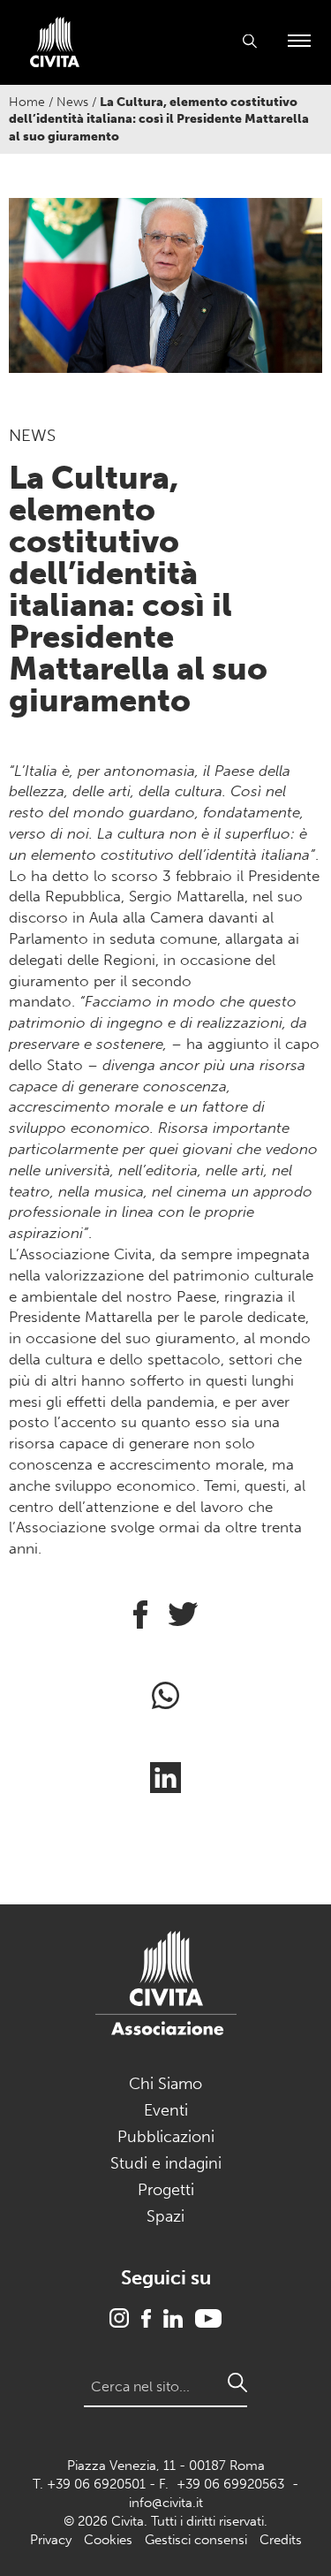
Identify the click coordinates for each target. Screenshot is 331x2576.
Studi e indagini (166, 2163)
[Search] (237, 2382)
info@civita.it (166, 2503)
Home (27, 102)
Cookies (108, 2540)
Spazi (165, 2216)
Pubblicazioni (166, 2137)
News (72, 102)
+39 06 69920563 (230, 2484)
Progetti (166, 2190)
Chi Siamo (165, 2084)
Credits (281, 2540)
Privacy (51, 2540)
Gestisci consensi (196, 2540)
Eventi (166, 2110)
